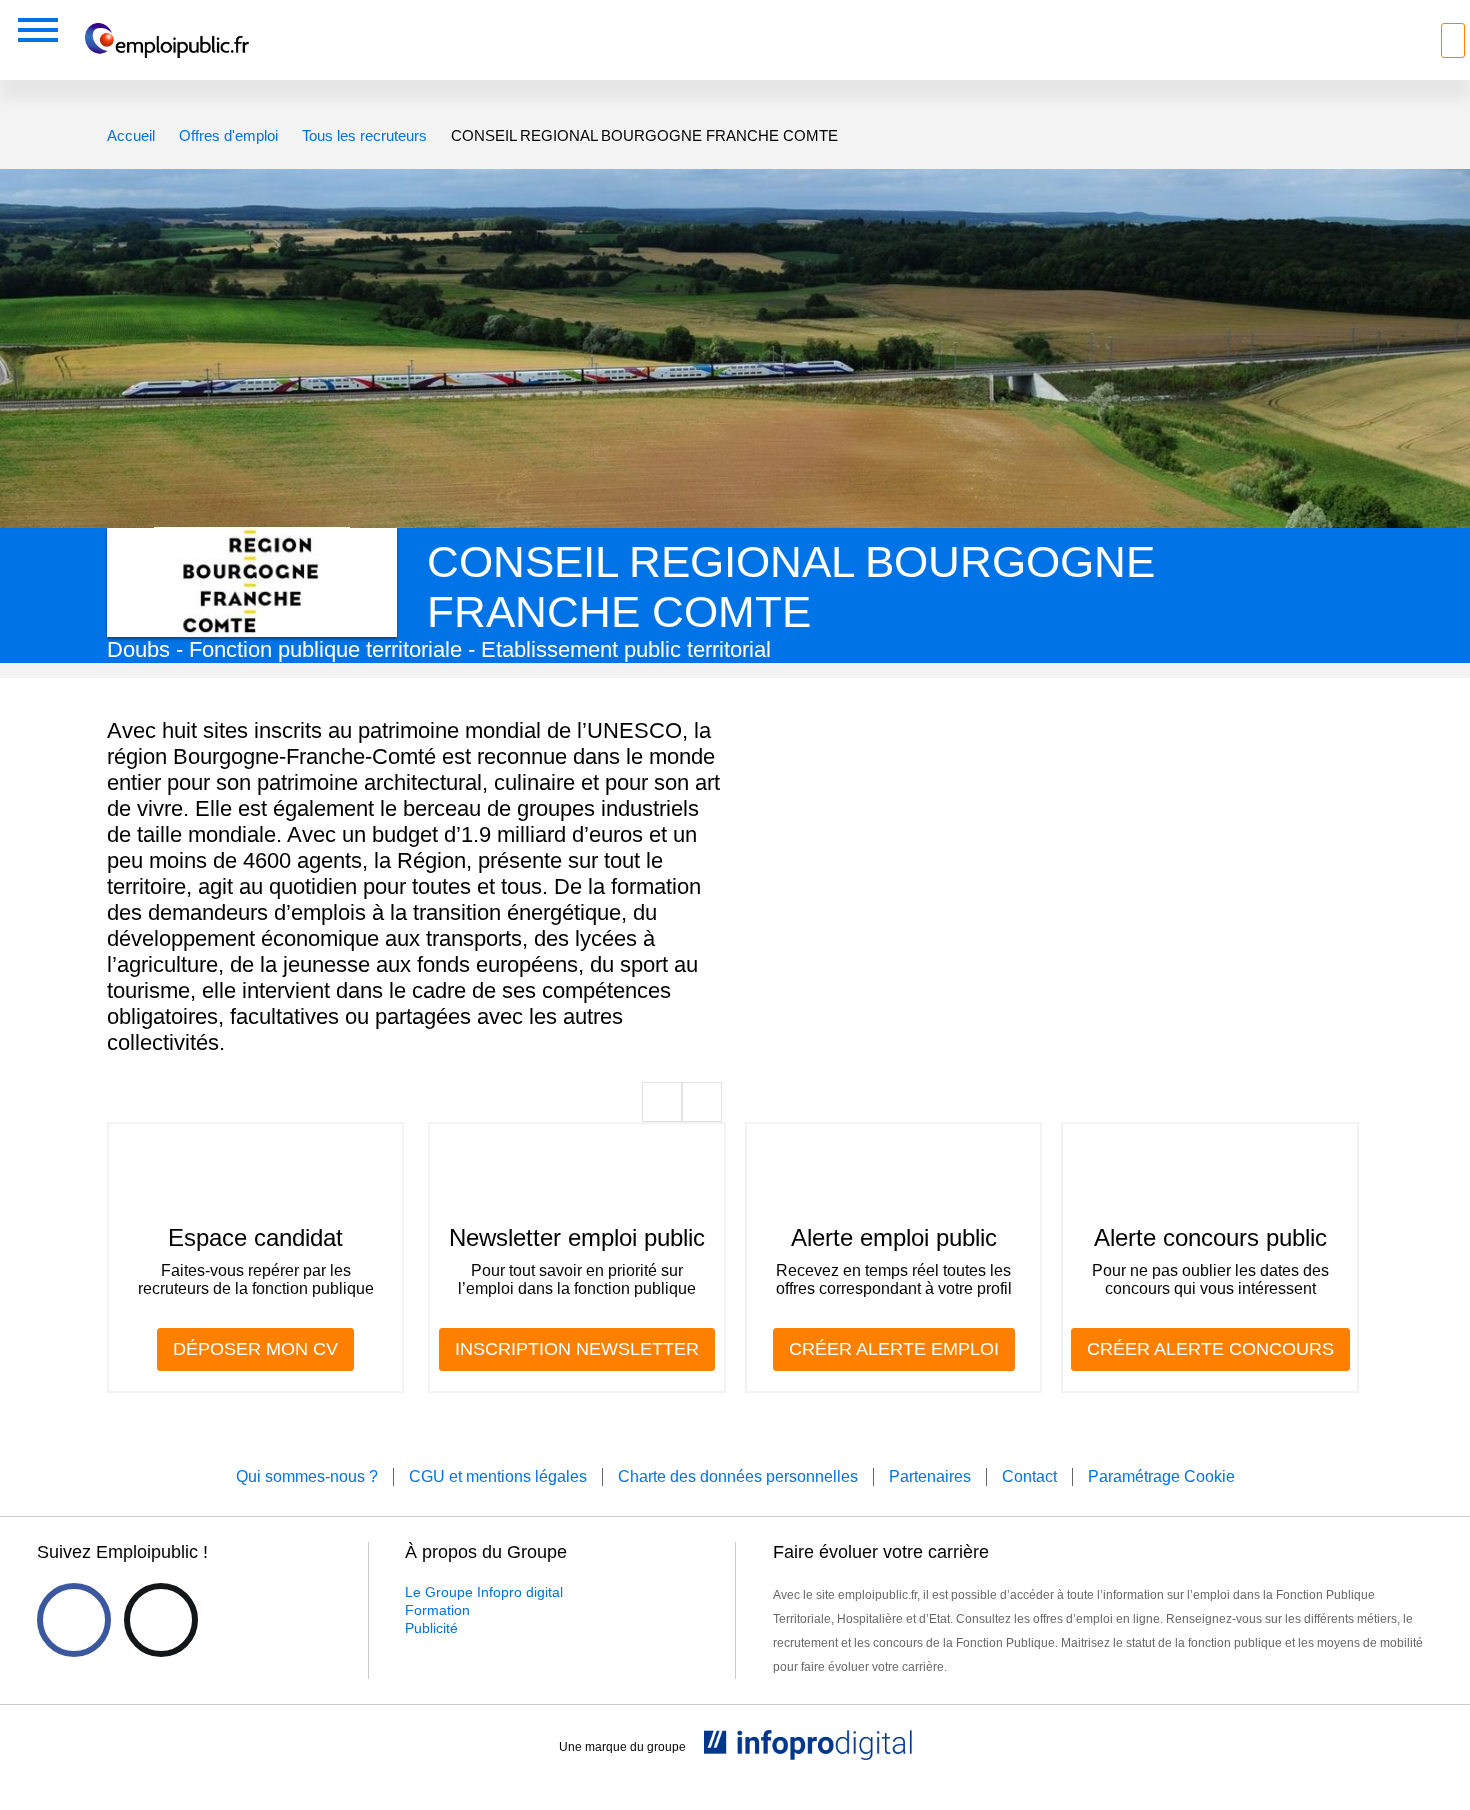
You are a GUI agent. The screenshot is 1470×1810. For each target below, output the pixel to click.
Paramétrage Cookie (1161, 1476)
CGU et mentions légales (498, 1476)
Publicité (431, 1628)
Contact (1029, 1476)
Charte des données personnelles (738, 1476)
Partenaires (930, 1476)
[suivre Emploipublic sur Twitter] (161, 1620)
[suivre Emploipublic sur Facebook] (74, 1620)
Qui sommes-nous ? (307, 1476)
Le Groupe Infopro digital (484, 1592)
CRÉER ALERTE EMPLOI (894, 1349)
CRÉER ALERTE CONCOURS (1210, 1349)
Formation (437, 1610)
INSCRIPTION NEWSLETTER (577, 1349)
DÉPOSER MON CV (255, 1349)
